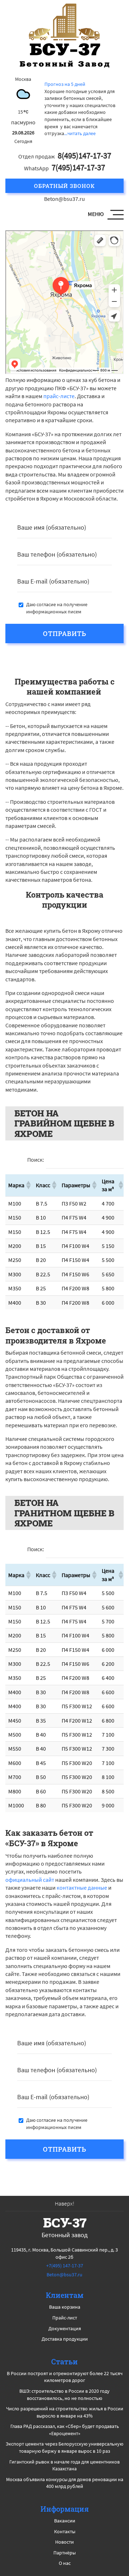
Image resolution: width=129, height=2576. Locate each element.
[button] (28, 1185)
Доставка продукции (65, 2339)
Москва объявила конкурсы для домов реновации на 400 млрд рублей (65, 2483)
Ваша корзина (65, 2307)
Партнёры (64, 2553)
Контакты (65, 2531)
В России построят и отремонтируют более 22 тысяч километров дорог (65, 2377)
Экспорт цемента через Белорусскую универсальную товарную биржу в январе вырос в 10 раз (64, 2447)
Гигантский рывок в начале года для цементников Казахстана (64, 2465)
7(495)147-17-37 (78, 167)
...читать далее (80, 133)
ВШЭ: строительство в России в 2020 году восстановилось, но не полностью (64, 2395)
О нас (65, 2563)
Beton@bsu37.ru (64, 199)
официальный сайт (30, 1880)
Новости (64, 2542)
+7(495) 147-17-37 (65, 2266)
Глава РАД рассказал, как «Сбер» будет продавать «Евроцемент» (65, 2430)
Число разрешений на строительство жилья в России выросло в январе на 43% (65, 2412)
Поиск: (36, 1160)
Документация (65, 2328)
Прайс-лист (65, 2318)
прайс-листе (59, 396)
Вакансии (65, 2521)
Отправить (65, 633)
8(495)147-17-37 (84, 155)
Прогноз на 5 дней (65, 84)
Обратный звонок (64, 186)
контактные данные (82, 1888)
